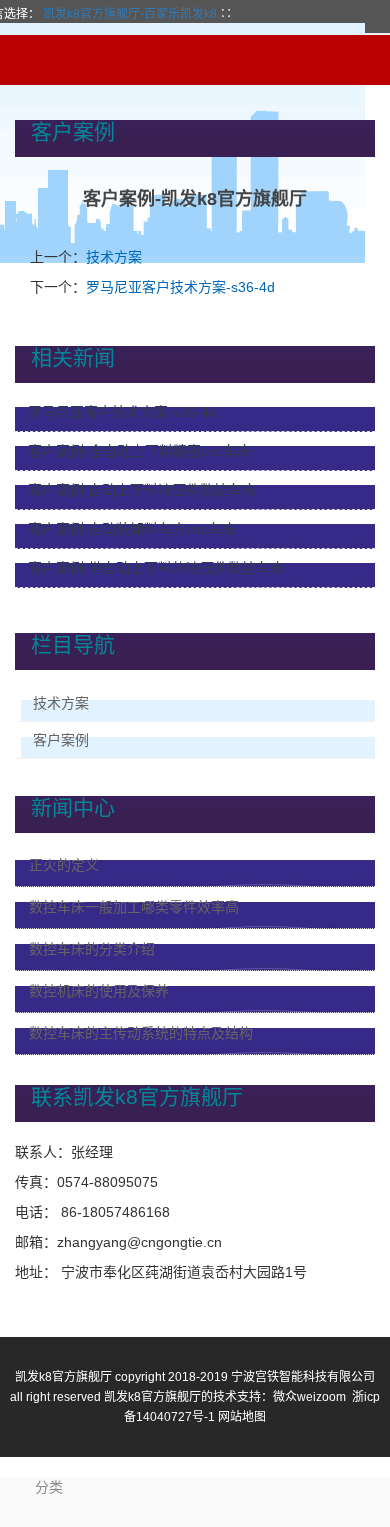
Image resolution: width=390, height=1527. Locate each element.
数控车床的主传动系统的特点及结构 (141, 1033)
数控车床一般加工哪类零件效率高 (134, 907)
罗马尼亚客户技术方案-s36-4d (180, 287)
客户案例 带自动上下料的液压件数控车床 (156, 568)
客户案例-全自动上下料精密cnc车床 (139, 451)
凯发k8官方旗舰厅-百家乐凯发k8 (130, 14)
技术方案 (114, 257)
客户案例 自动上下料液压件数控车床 (142, 490)
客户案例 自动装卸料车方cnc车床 (132, 529)
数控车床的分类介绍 (92, 949)
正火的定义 (64, 865)
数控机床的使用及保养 (99, 991)
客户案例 (61, 740)
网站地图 (242, 1417)
